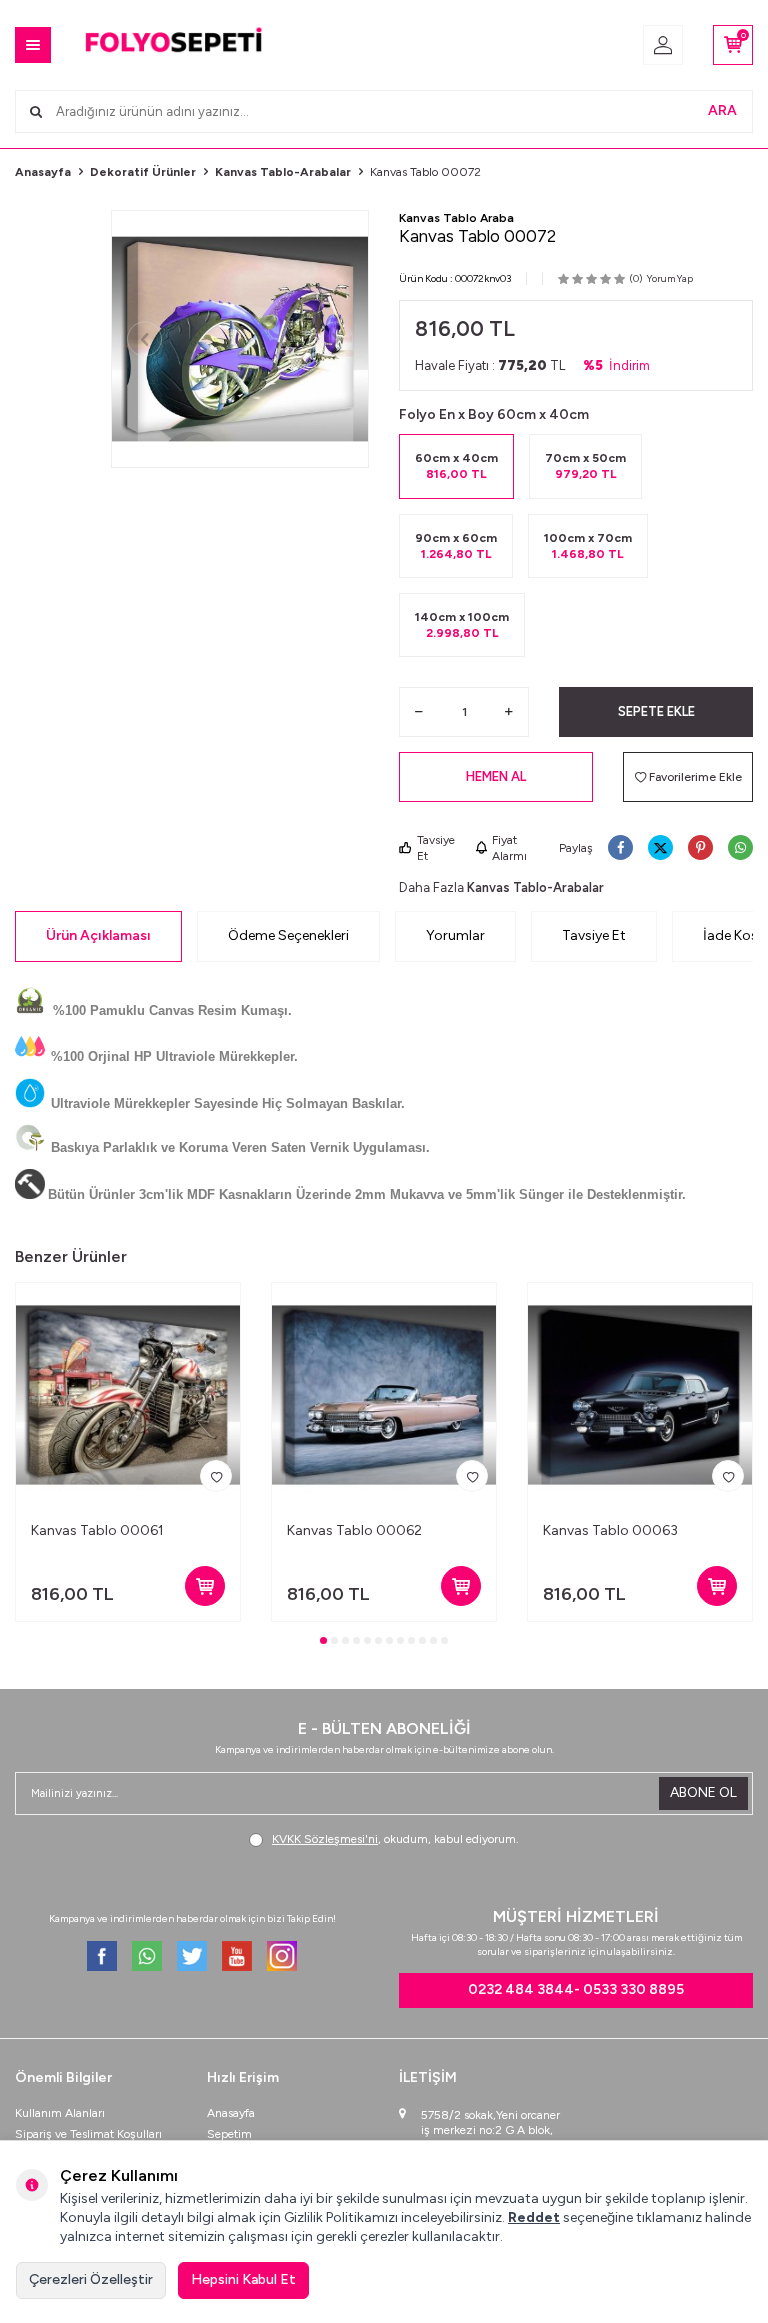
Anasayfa (43, 172)
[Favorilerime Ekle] (216, 1476)
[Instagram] (282, 1956)
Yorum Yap (670, 278)
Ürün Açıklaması (98, 935)
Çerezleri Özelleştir (91, 2279)
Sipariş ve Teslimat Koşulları (88, 2134)
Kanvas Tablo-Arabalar (283, 172)
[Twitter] (192, 1956)
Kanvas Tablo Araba (456, 218)
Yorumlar (455, 935)
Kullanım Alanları (60, 2113)
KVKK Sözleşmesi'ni (325, 1839)
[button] (144, 339)
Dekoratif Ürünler (143, 172)
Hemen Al (496, 776)
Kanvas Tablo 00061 (97, 1530)
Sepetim (229, 2134)
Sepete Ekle (656, 711)
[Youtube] (237, 1956)
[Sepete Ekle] (205, 1586)
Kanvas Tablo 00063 (610, 1530)
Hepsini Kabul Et (243, 2279)
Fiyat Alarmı (509, 848)
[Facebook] (102, 1956)
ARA (722, 110)
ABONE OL (703, 1792)
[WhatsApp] (147, 1956)
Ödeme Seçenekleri (288, 935)
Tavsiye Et (436, 848)
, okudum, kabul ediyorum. (395, 1839)
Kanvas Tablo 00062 (354, 1530)
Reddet (534, 2217)
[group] (240, 339)
